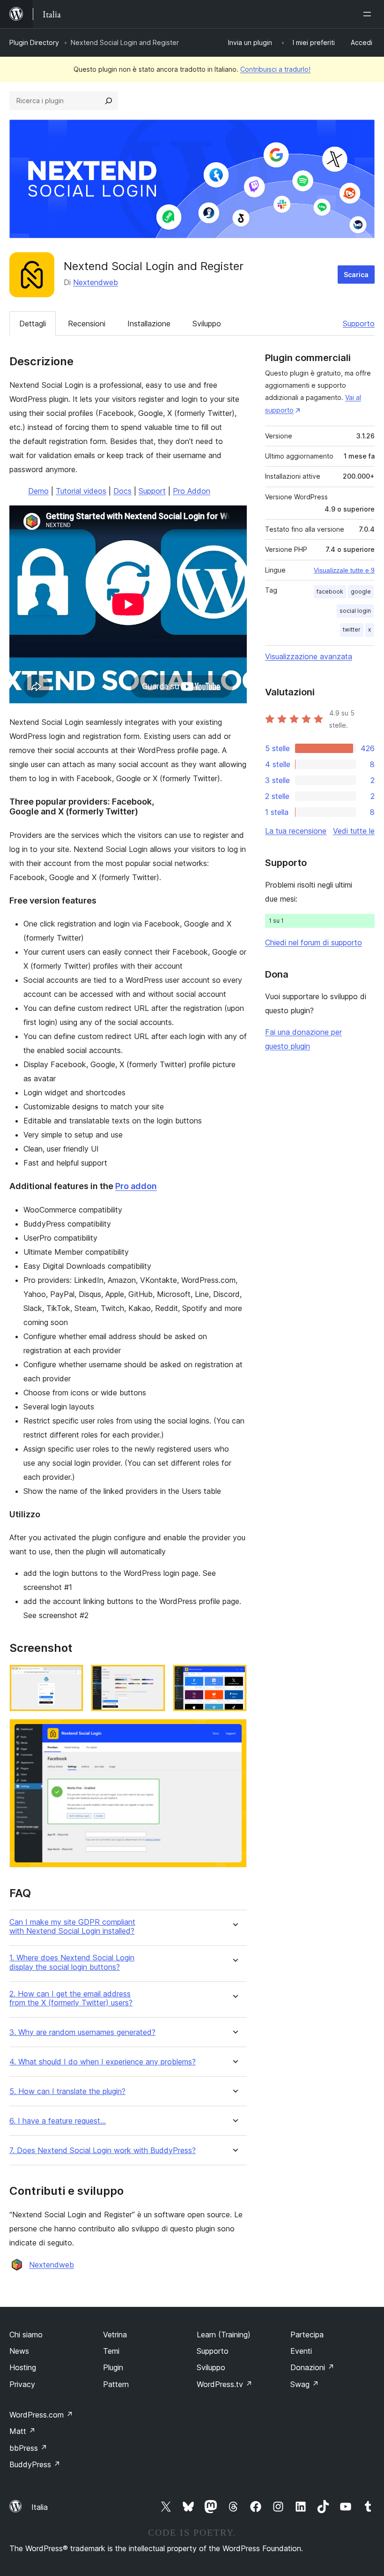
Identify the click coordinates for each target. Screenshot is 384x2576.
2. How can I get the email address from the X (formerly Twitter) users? (71, 1998)
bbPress (28, 2448)
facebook (330, 591)
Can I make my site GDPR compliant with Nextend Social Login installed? (72, 1927)
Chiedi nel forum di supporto (314, 942)
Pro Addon (192, 491)
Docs (122, 491)
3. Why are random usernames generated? (82, 2032)
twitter (352, 629)
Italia (40, 2507)
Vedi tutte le (354, 831)
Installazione (149, 324)
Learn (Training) (224, 2335)
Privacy (22, 2384)
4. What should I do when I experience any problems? (103, 2062)
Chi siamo (26, 2335)
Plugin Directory (34, 42)
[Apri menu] (369, 14)
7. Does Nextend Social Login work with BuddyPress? (103, 2150)
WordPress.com (41, 2415)
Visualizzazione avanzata (309, 656)
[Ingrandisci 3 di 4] (234, 1677)
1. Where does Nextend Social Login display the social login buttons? (72, 1962)
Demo (38, 491)
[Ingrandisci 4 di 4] (234, 1732)
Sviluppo (207, 324)
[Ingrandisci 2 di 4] (153, 1677)
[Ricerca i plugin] (109, 101)
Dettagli (33, 324)
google (361, 591)
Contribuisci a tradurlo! (275, 69)
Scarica (356, 275)
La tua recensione (296, 831)
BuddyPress (35, 2464)
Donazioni (312, 2367)
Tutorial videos (81, 491)
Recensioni (87, 324)
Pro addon (136, 1186)
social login (355, 611)
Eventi (301, 2351)
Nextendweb (96, 282)
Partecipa (307, 2335)
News (19, 2351)
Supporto (359, 324)
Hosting (23, 2367)
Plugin (113, 2367)
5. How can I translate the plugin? (67, 2091)
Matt (22, 2431)
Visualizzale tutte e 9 (344, 570)
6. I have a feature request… (58, 2121)
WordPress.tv (225, 2384)
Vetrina (115, 2335)
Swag (305, 2384)
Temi (111, 2351)
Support (152, 491)
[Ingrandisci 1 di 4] (71, 1677)
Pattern (116, 2384)
